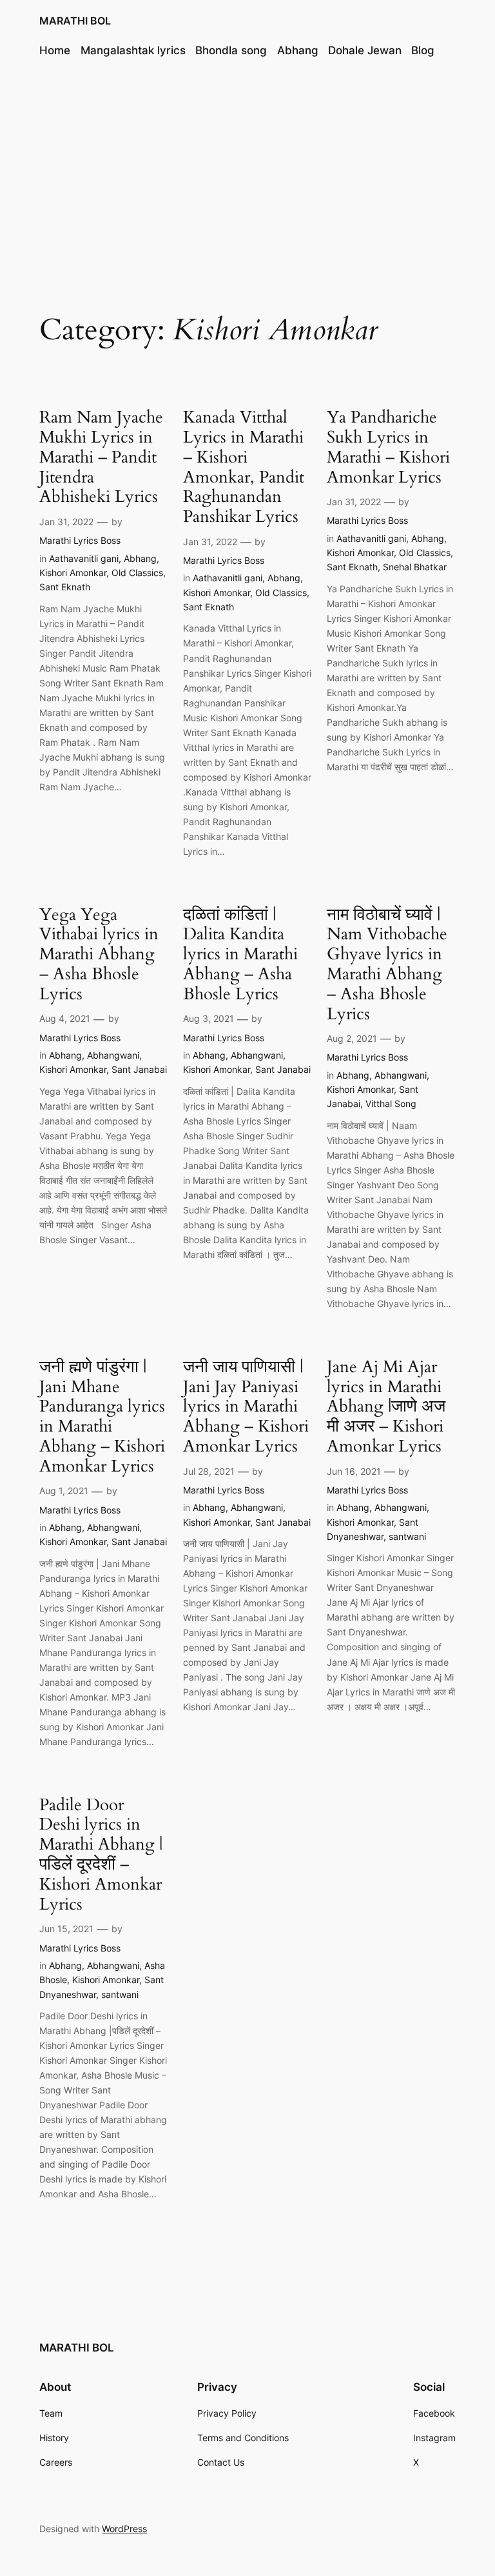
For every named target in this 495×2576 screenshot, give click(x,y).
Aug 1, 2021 (64, 1491)
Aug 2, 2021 (352, 1038)
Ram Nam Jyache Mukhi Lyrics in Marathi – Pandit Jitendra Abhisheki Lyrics (101, 457)
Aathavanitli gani (84, 558)
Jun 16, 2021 (354, 1471)
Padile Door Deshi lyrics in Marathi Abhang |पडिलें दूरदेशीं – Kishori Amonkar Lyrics (101, 1855)
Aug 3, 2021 (209, 1018)
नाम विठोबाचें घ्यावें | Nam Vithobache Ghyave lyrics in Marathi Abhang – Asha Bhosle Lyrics (387, 965)
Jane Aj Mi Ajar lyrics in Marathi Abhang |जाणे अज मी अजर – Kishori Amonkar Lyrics (386, 1407)
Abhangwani (113, 1055)
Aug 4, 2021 (65, 1018)
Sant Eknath (65, 587)
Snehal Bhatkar (415, 567)
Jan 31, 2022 (66, 522)
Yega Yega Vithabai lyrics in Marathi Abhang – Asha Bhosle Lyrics (99, 955)
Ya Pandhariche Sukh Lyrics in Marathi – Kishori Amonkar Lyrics (388, 447)
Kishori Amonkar (73, 573)
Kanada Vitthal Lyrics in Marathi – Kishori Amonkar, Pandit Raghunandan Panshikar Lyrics (244, 467)
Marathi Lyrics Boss (80, 540)
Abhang (140, 558)
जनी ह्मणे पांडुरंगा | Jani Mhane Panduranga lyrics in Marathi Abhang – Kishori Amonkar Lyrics (102, 1417)
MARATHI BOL (75, 21)
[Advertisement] (247, 174)
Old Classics (137, 573)
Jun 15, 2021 (66, 1929)
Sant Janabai (139, 1069)
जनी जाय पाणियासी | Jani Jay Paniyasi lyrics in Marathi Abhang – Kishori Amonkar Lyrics (246, 1407)
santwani (407, 1536)
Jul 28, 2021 (209, 1471)
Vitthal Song (391, 1103)
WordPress (124, 2529)
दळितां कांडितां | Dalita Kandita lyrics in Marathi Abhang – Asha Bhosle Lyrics (240, 955)
